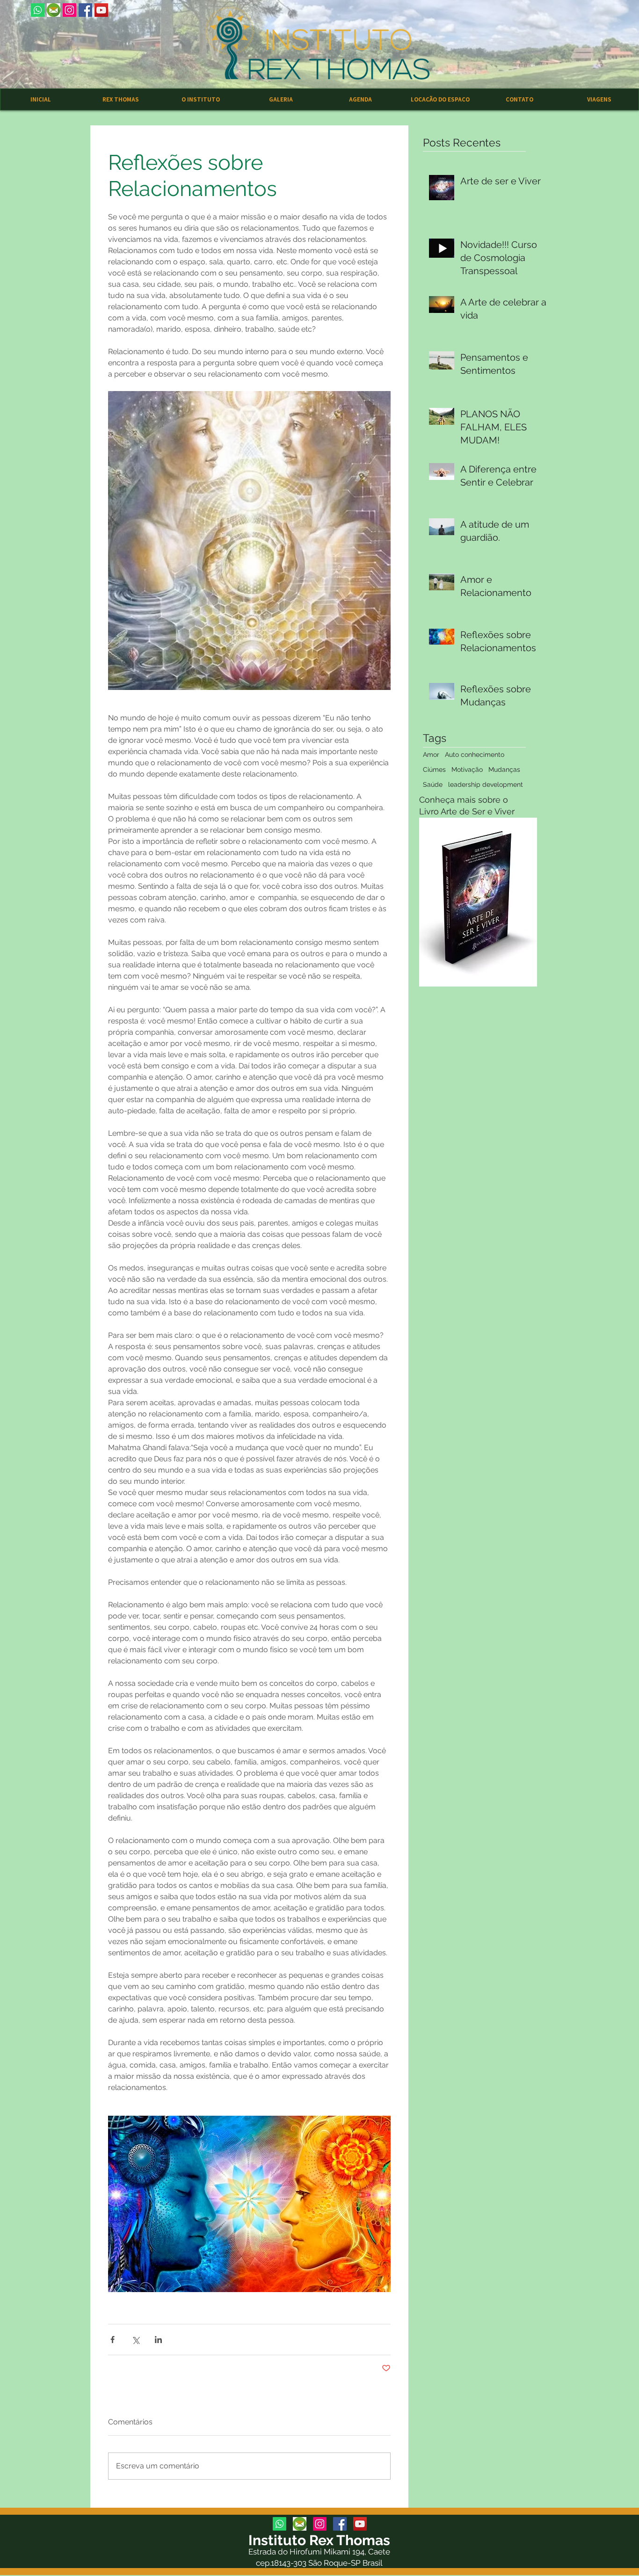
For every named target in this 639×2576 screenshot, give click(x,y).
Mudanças (504, 769)
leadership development (486, 784)
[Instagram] (69, 10)
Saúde (433, 784)
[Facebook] (85, 10)
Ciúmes (434, 769)
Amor (431, 755)
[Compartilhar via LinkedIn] (158, 2340)
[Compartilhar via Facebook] (113, 2340)
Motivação (467, 769)
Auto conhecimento (475, 755)
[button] (280, 99)
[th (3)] (54, 10)
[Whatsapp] (38, 10)
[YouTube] (101, 10)
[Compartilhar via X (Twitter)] (135, 2340)
